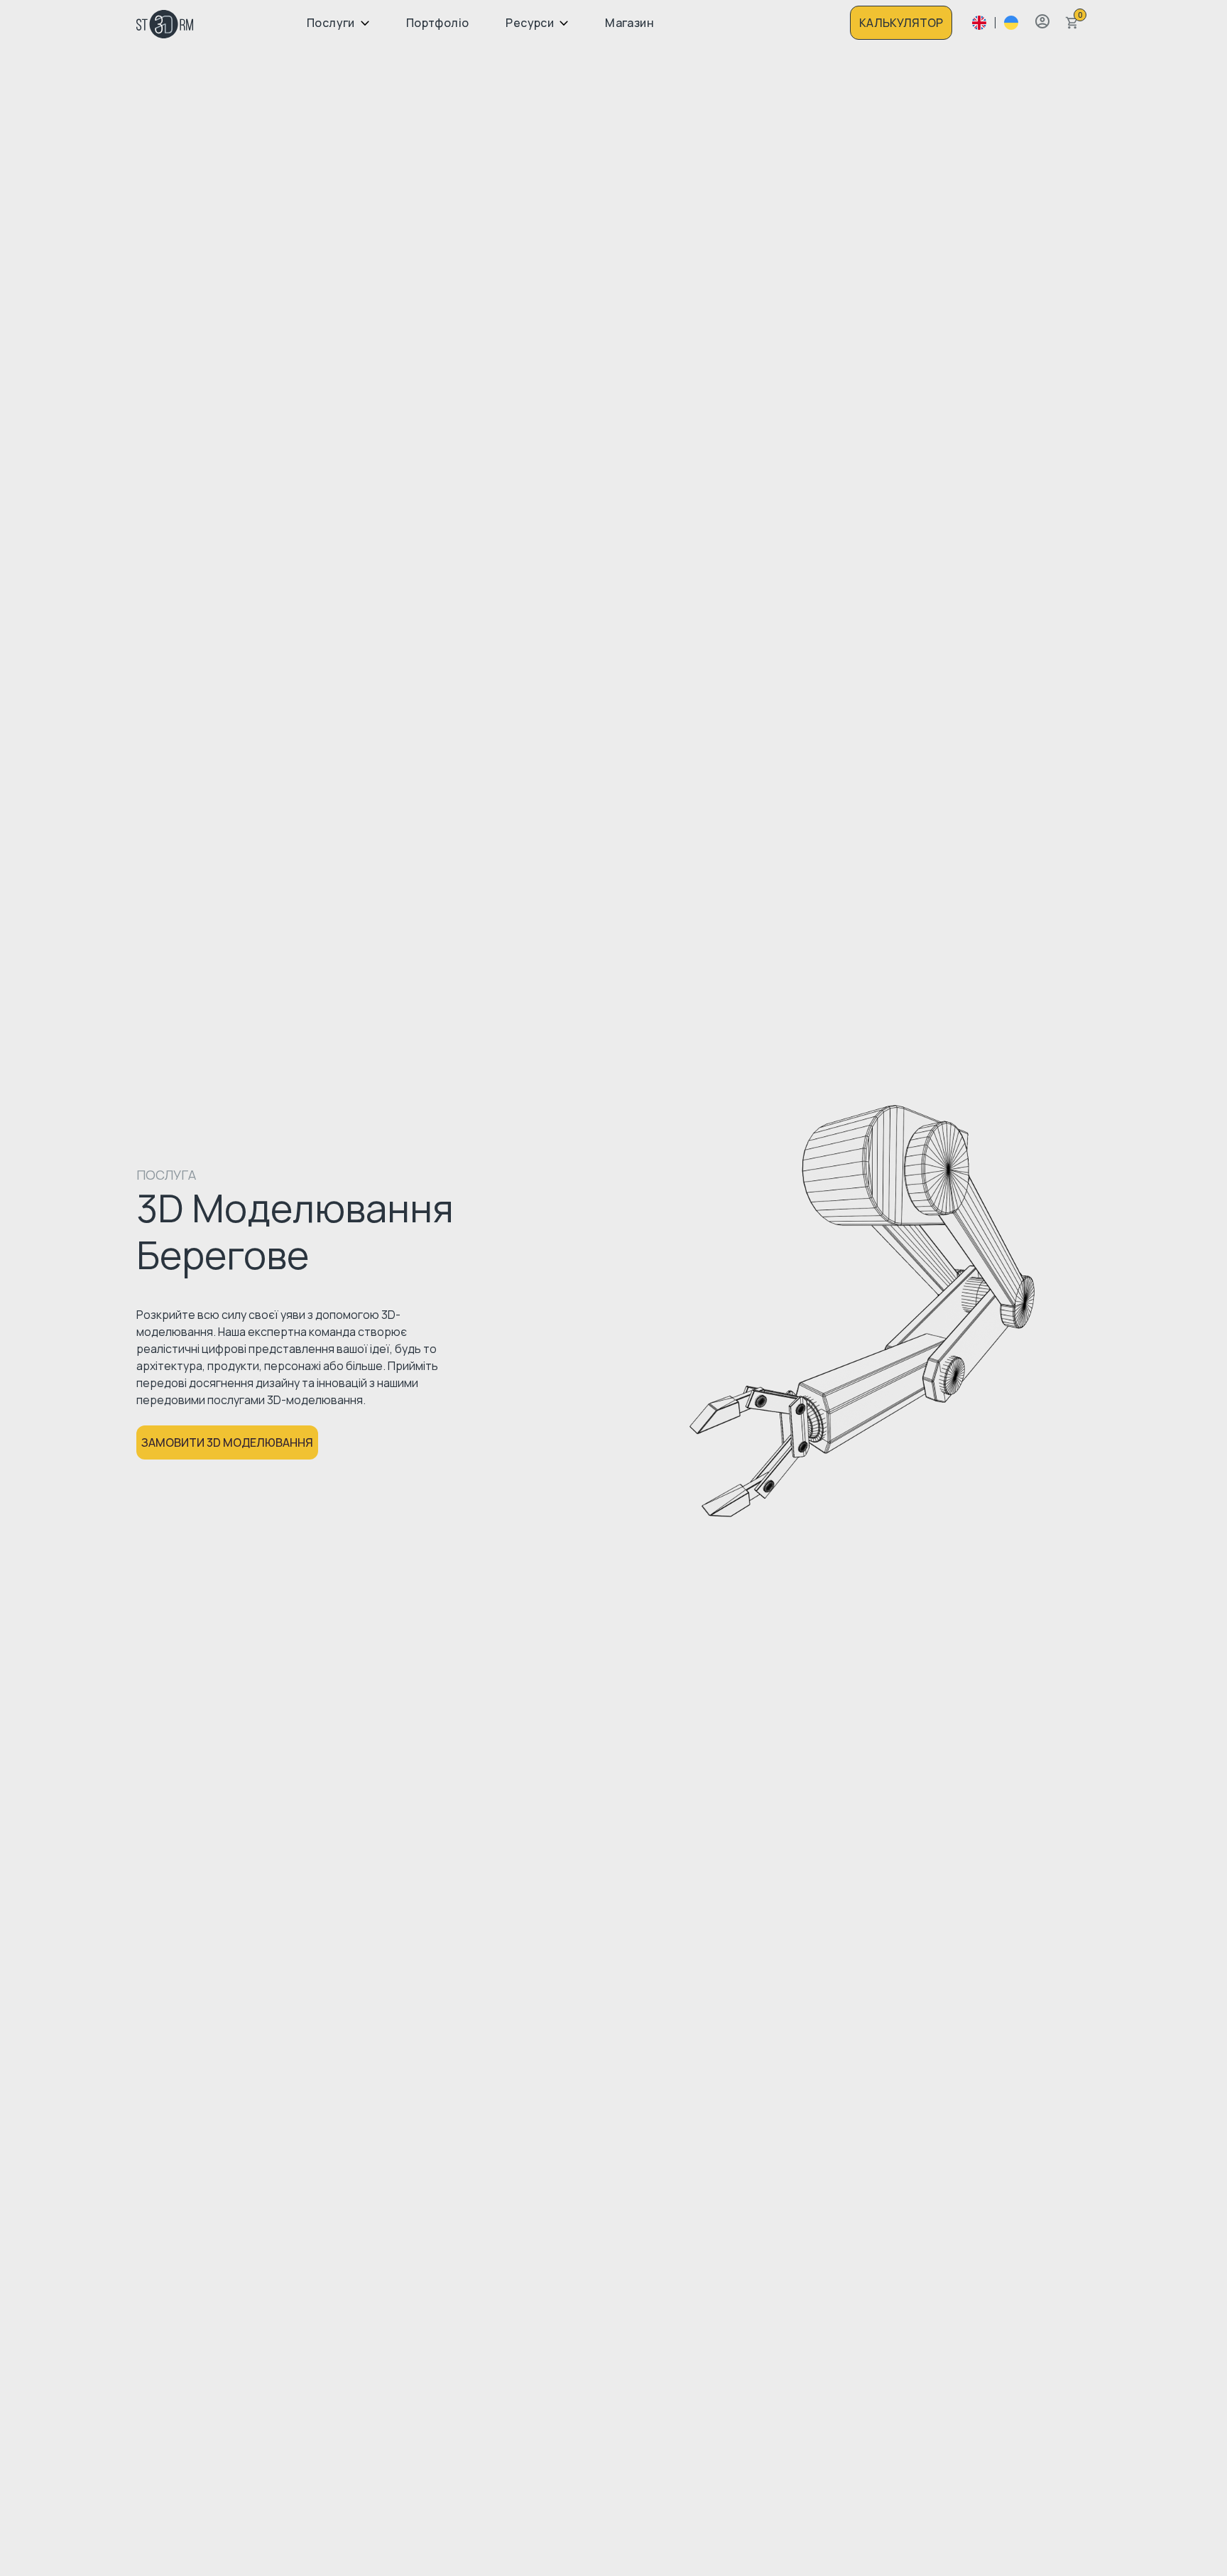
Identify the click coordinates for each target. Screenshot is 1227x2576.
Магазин (629, 23)
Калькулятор (901, 23)
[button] (1042, 21)
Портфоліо (438, 23)
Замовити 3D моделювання (227, 1442)
